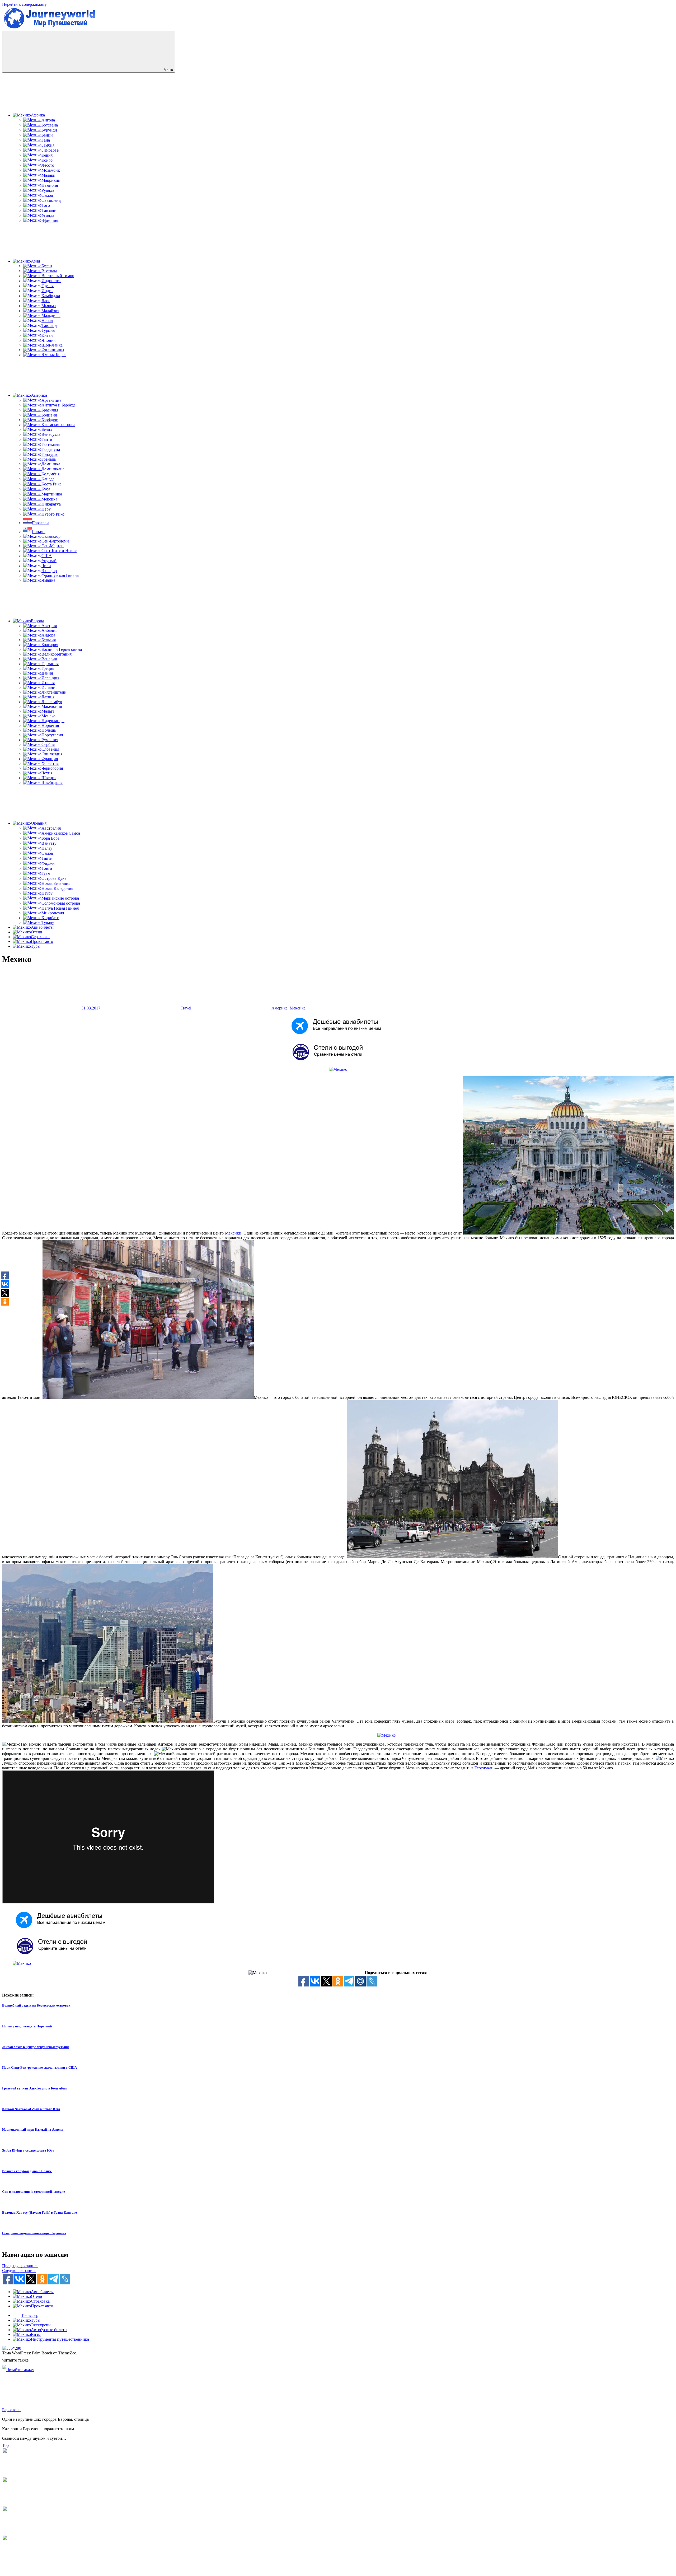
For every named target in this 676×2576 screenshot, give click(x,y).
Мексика (298, 1008)
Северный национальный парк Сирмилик (34, 2233)
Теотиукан (484, 1768)
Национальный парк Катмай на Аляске (33, 2129)
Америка (280, 1008)
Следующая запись (19, 2271)
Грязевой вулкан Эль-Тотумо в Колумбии (34, 2088)
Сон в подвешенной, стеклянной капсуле (34, 2192)
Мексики (233, 1233)
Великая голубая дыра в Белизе (27, 2171)
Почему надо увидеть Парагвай (27, 2026)
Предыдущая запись (20, 2266)
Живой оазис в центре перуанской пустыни (35, 2047)
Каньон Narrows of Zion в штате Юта (31, 2109)
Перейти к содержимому (24, 4)
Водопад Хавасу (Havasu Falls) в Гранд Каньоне (39, 2212)
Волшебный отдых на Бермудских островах (36, 2005)
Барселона (11, 2410)
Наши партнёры (338, 2571)
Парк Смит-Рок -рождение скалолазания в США (39, 2067)
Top (5, 2445)
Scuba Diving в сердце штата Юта (28, 2150)
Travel (186, 1008)
